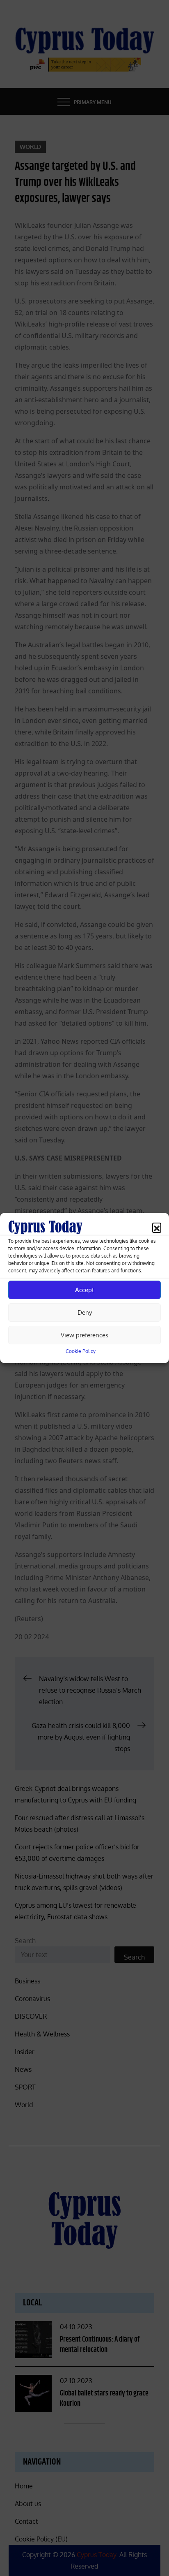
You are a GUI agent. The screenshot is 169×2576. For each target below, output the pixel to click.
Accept (84, 1290)
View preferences (84, 1335)
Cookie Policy (81, 1351)
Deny (85, 1312)
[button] (157, 1227)
